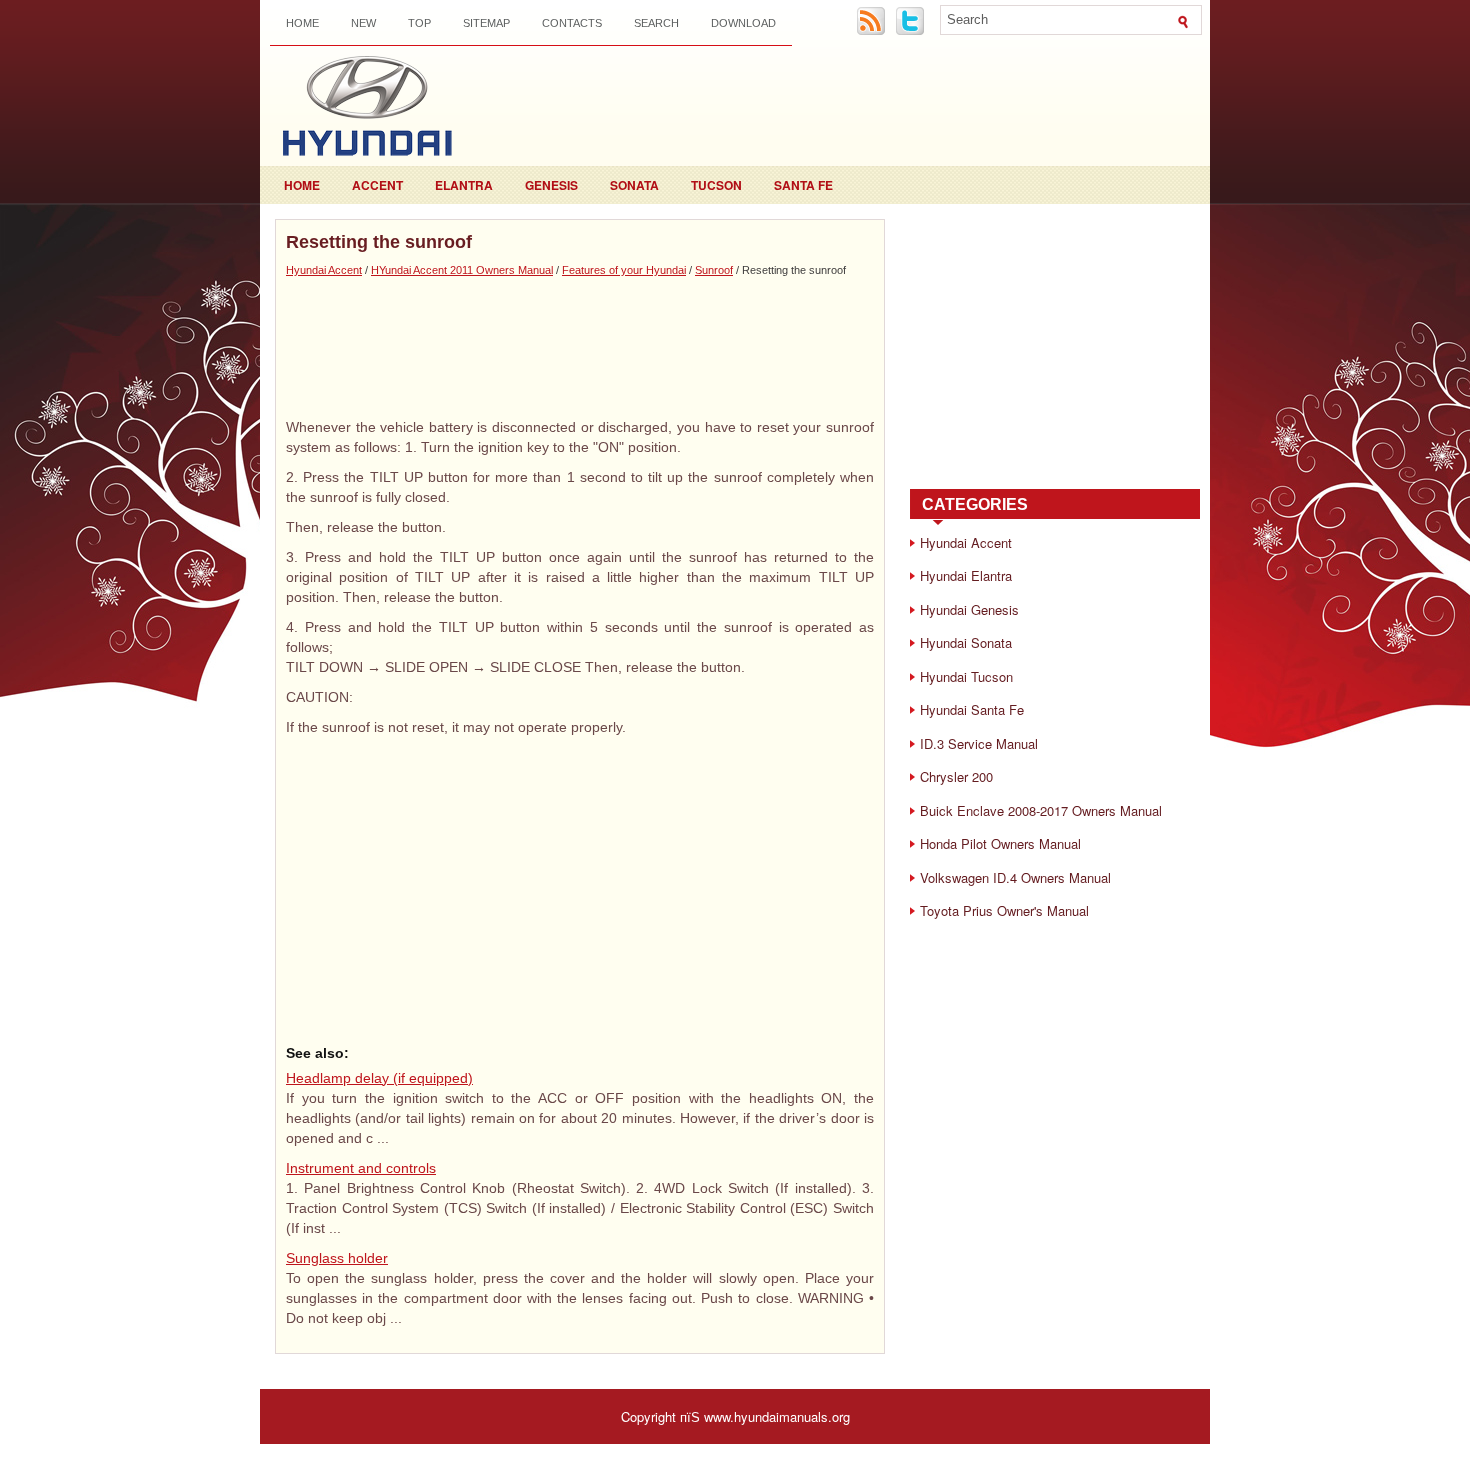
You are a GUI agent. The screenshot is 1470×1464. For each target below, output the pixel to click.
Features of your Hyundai (624, 270)
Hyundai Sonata (966, 642)
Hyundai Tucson (966, 676)
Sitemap (486, 23)
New (363, 23)
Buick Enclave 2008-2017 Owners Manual (1041, 810)
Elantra (464, 185)
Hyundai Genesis (969, 609)
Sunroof (714, 270)
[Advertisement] (580, 347)
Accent (377, 185)
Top (419, 23)
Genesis (551, 185)
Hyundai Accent (324, 270)
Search (656, 23)
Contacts (572, 23)
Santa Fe (803, 185)
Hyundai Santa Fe (972, 709)
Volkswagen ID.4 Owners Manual (1015, 877)
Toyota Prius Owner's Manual (1004, 910)
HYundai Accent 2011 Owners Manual (462, 270)
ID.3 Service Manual (979, 743)
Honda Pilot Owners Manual (1000, 843)
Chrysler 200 (956, 776)
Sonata (634, 185)
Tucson (716, 185)
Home (302, 23)
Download (743, 23)
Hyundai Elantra (966, 575)
